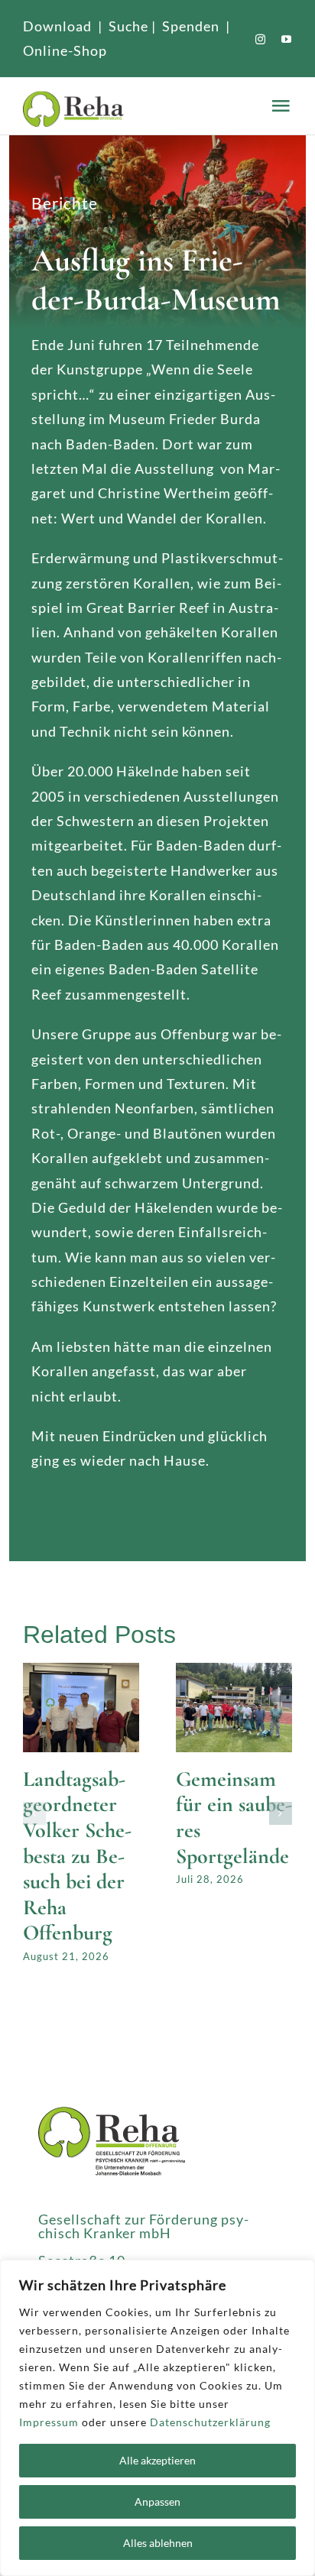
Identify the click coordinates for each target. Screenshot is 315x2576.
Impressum (49, 2422)
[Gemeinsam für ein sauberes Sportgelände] (234, 1671)
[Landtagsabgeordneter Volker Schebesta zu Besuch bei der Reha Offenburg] (81, 1671)
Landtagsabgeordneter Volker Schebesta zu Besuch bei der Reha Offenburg (77, 1856)
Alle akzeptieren (157, 2460)
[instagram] (261, 39)
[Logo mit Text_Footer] (112, 2114)
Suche (128, 26)
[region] (157, 2418)
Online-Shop (65, 50)
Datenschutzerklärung (210, 2422)
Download (57, 26)
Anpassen (157, 2501)
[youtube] (287, 39)
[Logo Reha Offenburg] (144, 106)
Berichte (65, 203)
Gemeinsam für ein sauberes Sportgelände (234, 1818)
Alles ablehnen (158, 2543)
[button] (34, 1813)
